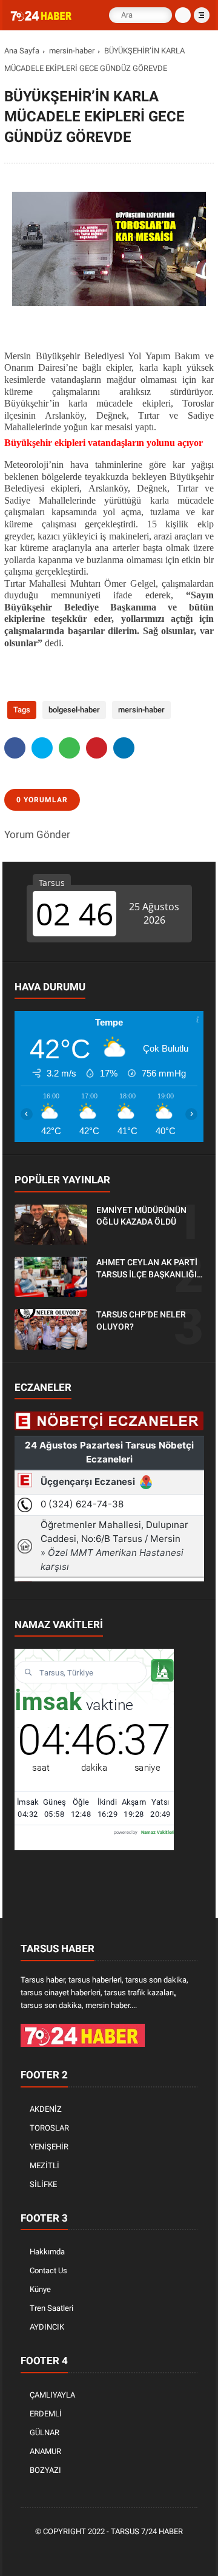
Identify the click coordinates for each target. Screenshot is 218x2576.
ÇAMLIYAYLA (52, 2395)
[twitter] (42, 748)
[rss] (165, 2552)
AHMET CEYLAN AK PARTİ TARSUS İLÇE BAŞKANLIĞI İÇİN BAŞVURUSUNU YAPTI (148, 1269)
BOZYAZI (45, 2470)
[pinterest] (97, 748)
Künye (40, 2289)
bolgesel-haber (74, 710)
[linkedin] (124, 748)
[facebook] (15, 748)
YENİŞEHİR (49, 2147)
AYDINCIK (47, 2327)
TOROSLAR (49, 2128)
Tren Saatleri (51, 2308)
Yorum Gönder (37, 834)
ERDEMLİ (46, 2414)
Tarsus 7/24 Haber (147, 2531)
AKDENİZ (46, 2109)
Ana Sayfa (22, 51)
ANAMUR (45, 2451)
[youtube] (147, 2552)
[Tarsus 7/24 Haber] (42, 18)
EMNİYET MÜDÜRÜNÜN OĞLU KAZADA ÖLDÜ (141, 1216)
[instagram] (128, 2552)
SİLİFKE (43, 2184)
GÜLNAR (45, 2432)
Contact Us (48, 2270)
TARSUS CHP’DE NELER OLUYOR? (141, 1320)
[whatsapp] (69, 748)
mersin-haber (72, 51)
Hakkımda (47, 2252)
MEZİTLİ (45, 2165)
